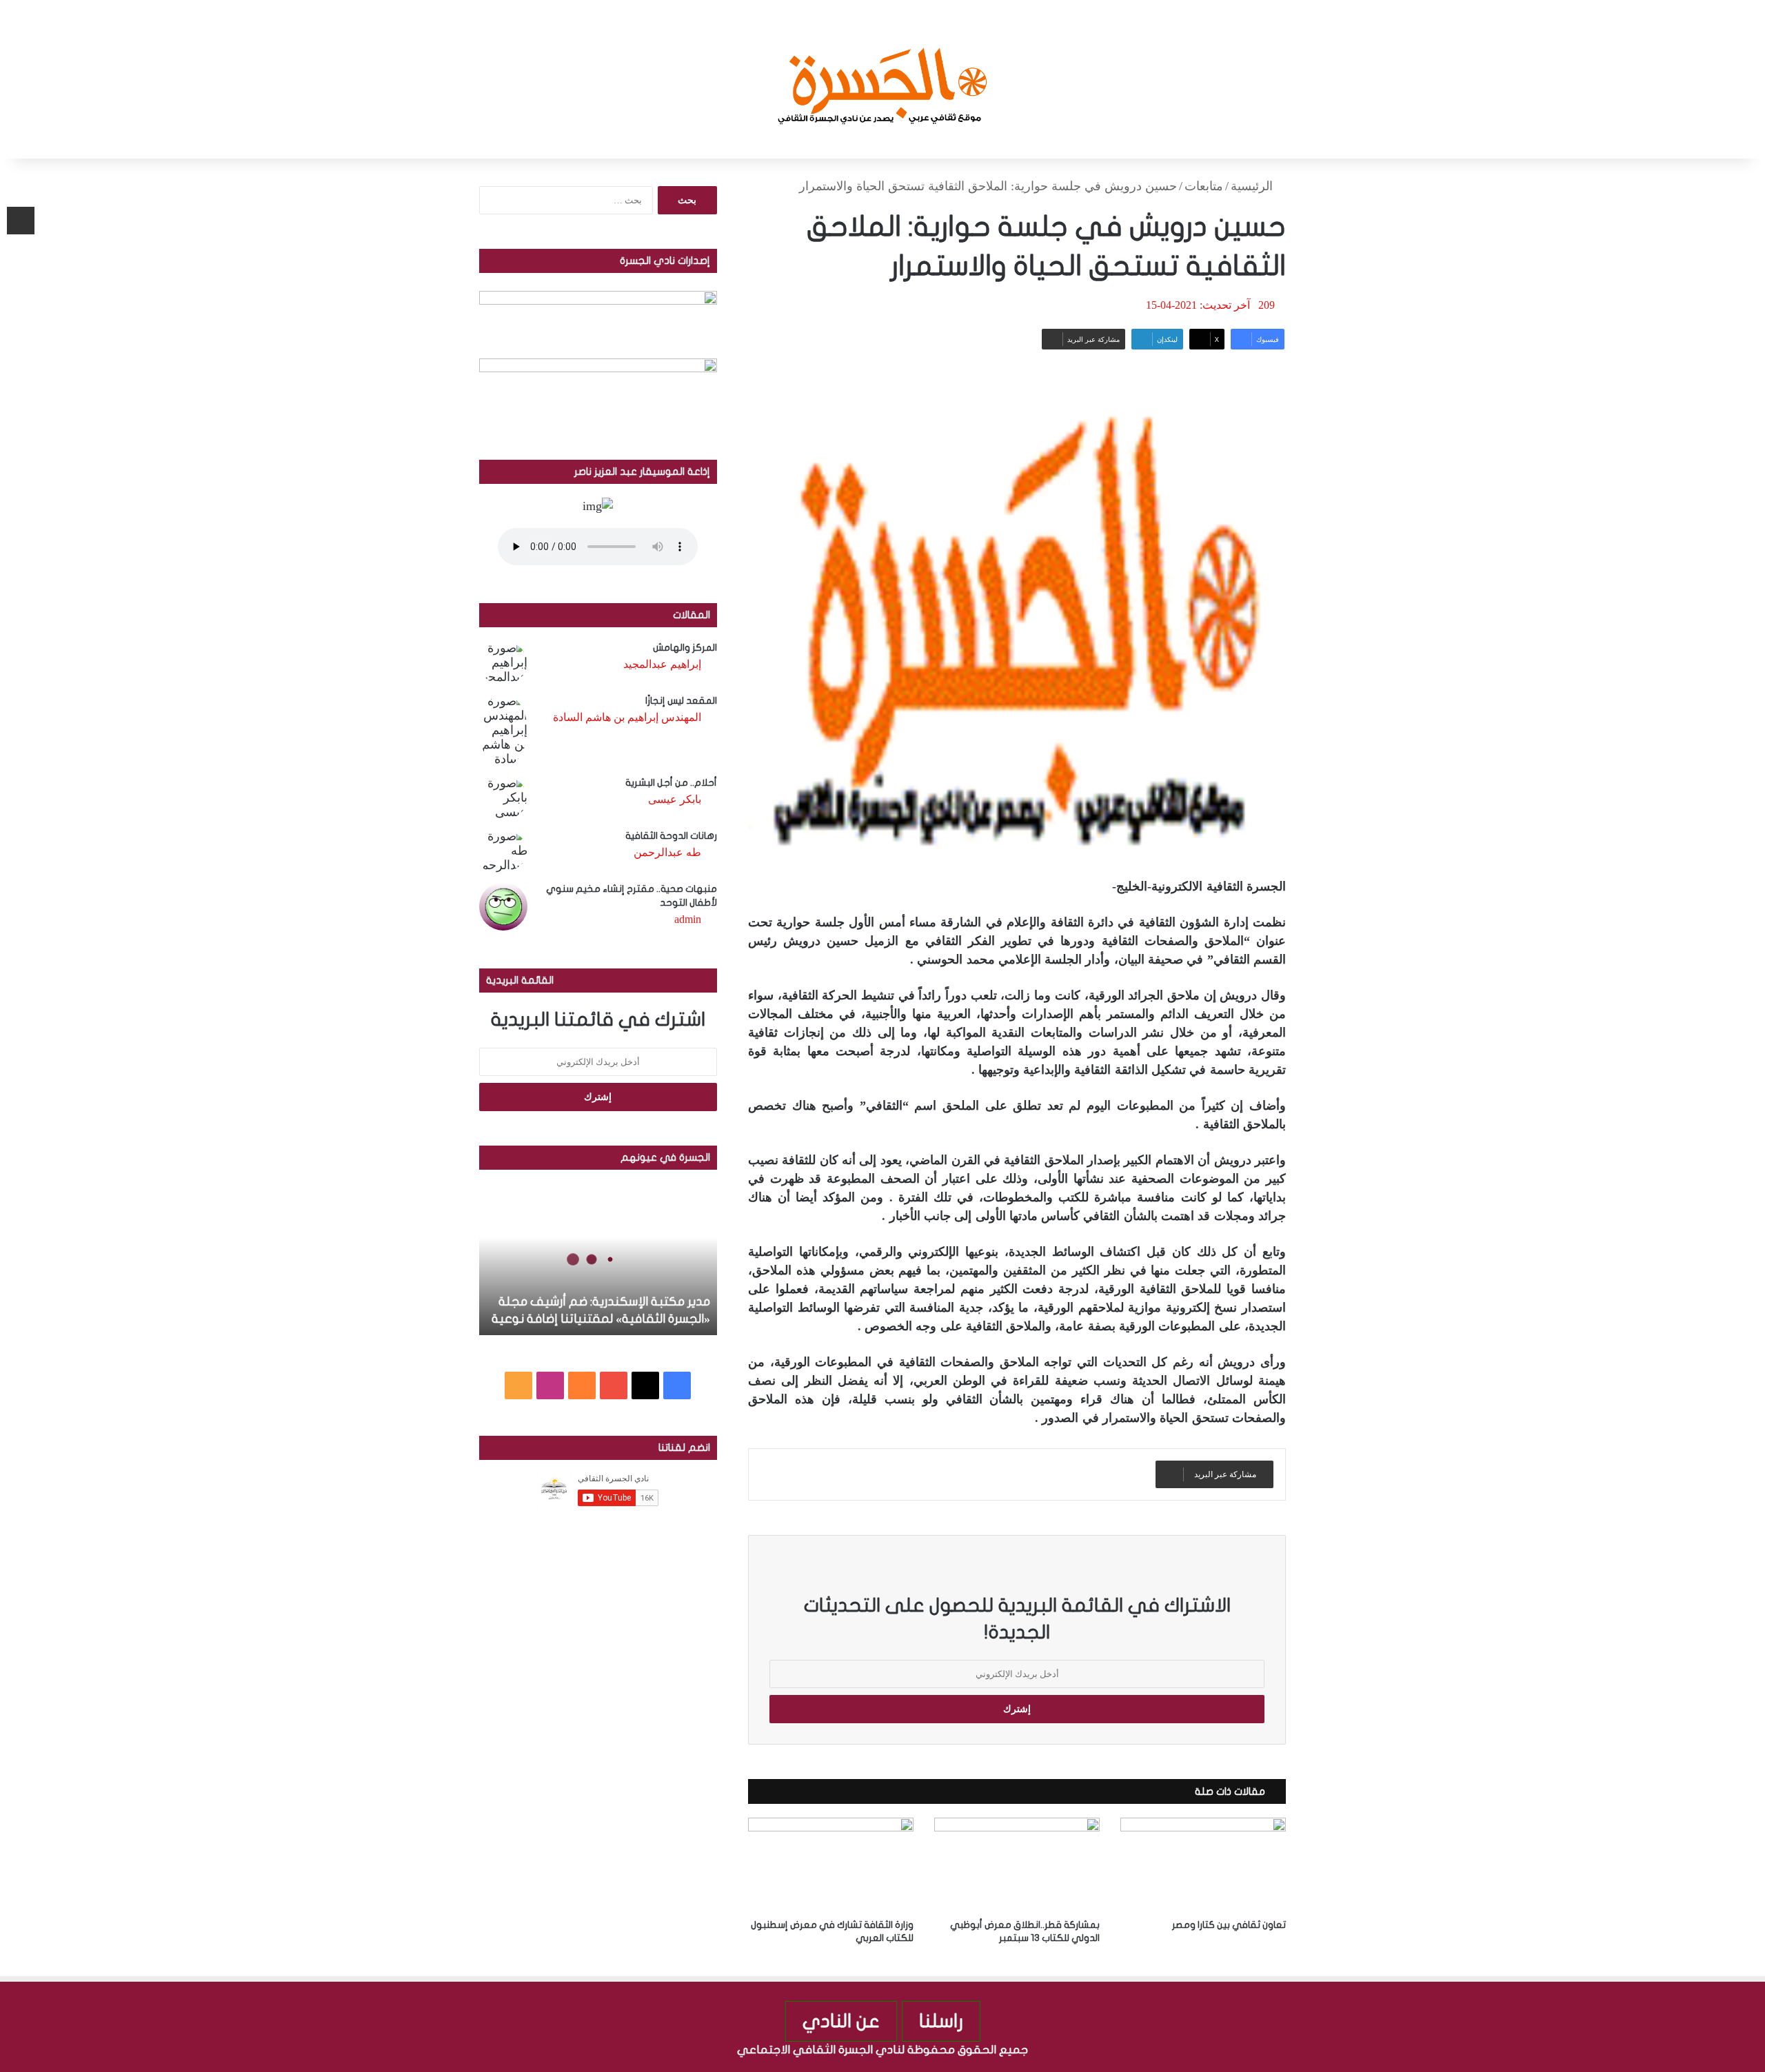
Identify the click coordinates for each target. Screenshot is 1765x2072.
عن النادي (841, 2021)
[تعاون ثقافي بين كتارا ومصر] (1203, 1864)
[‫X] (645, 1385)
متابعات (1204, 186)
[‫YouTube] (614, 1385)
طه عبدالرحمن (667, 852)
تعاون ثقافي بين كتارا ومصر (1229, 1925)
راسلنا (941, 2021)
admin (688, 919)
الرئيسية (1253, 186)
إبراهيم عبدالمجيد (662, 664)
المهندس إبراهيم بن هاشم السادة (627, 717)
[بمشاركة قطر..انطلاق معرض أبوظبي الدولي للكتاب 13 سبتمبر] (1017, 1864)
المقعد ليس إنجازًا (681, 701)
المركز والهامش (685, 648)
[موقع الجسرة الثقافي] (883, 79)
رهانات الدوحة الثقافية (671, 836)
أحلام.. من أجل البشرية (671, 783)
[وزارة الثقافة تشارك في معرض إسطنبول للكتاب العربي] (831, 1864)
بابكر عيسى (675, 799)
